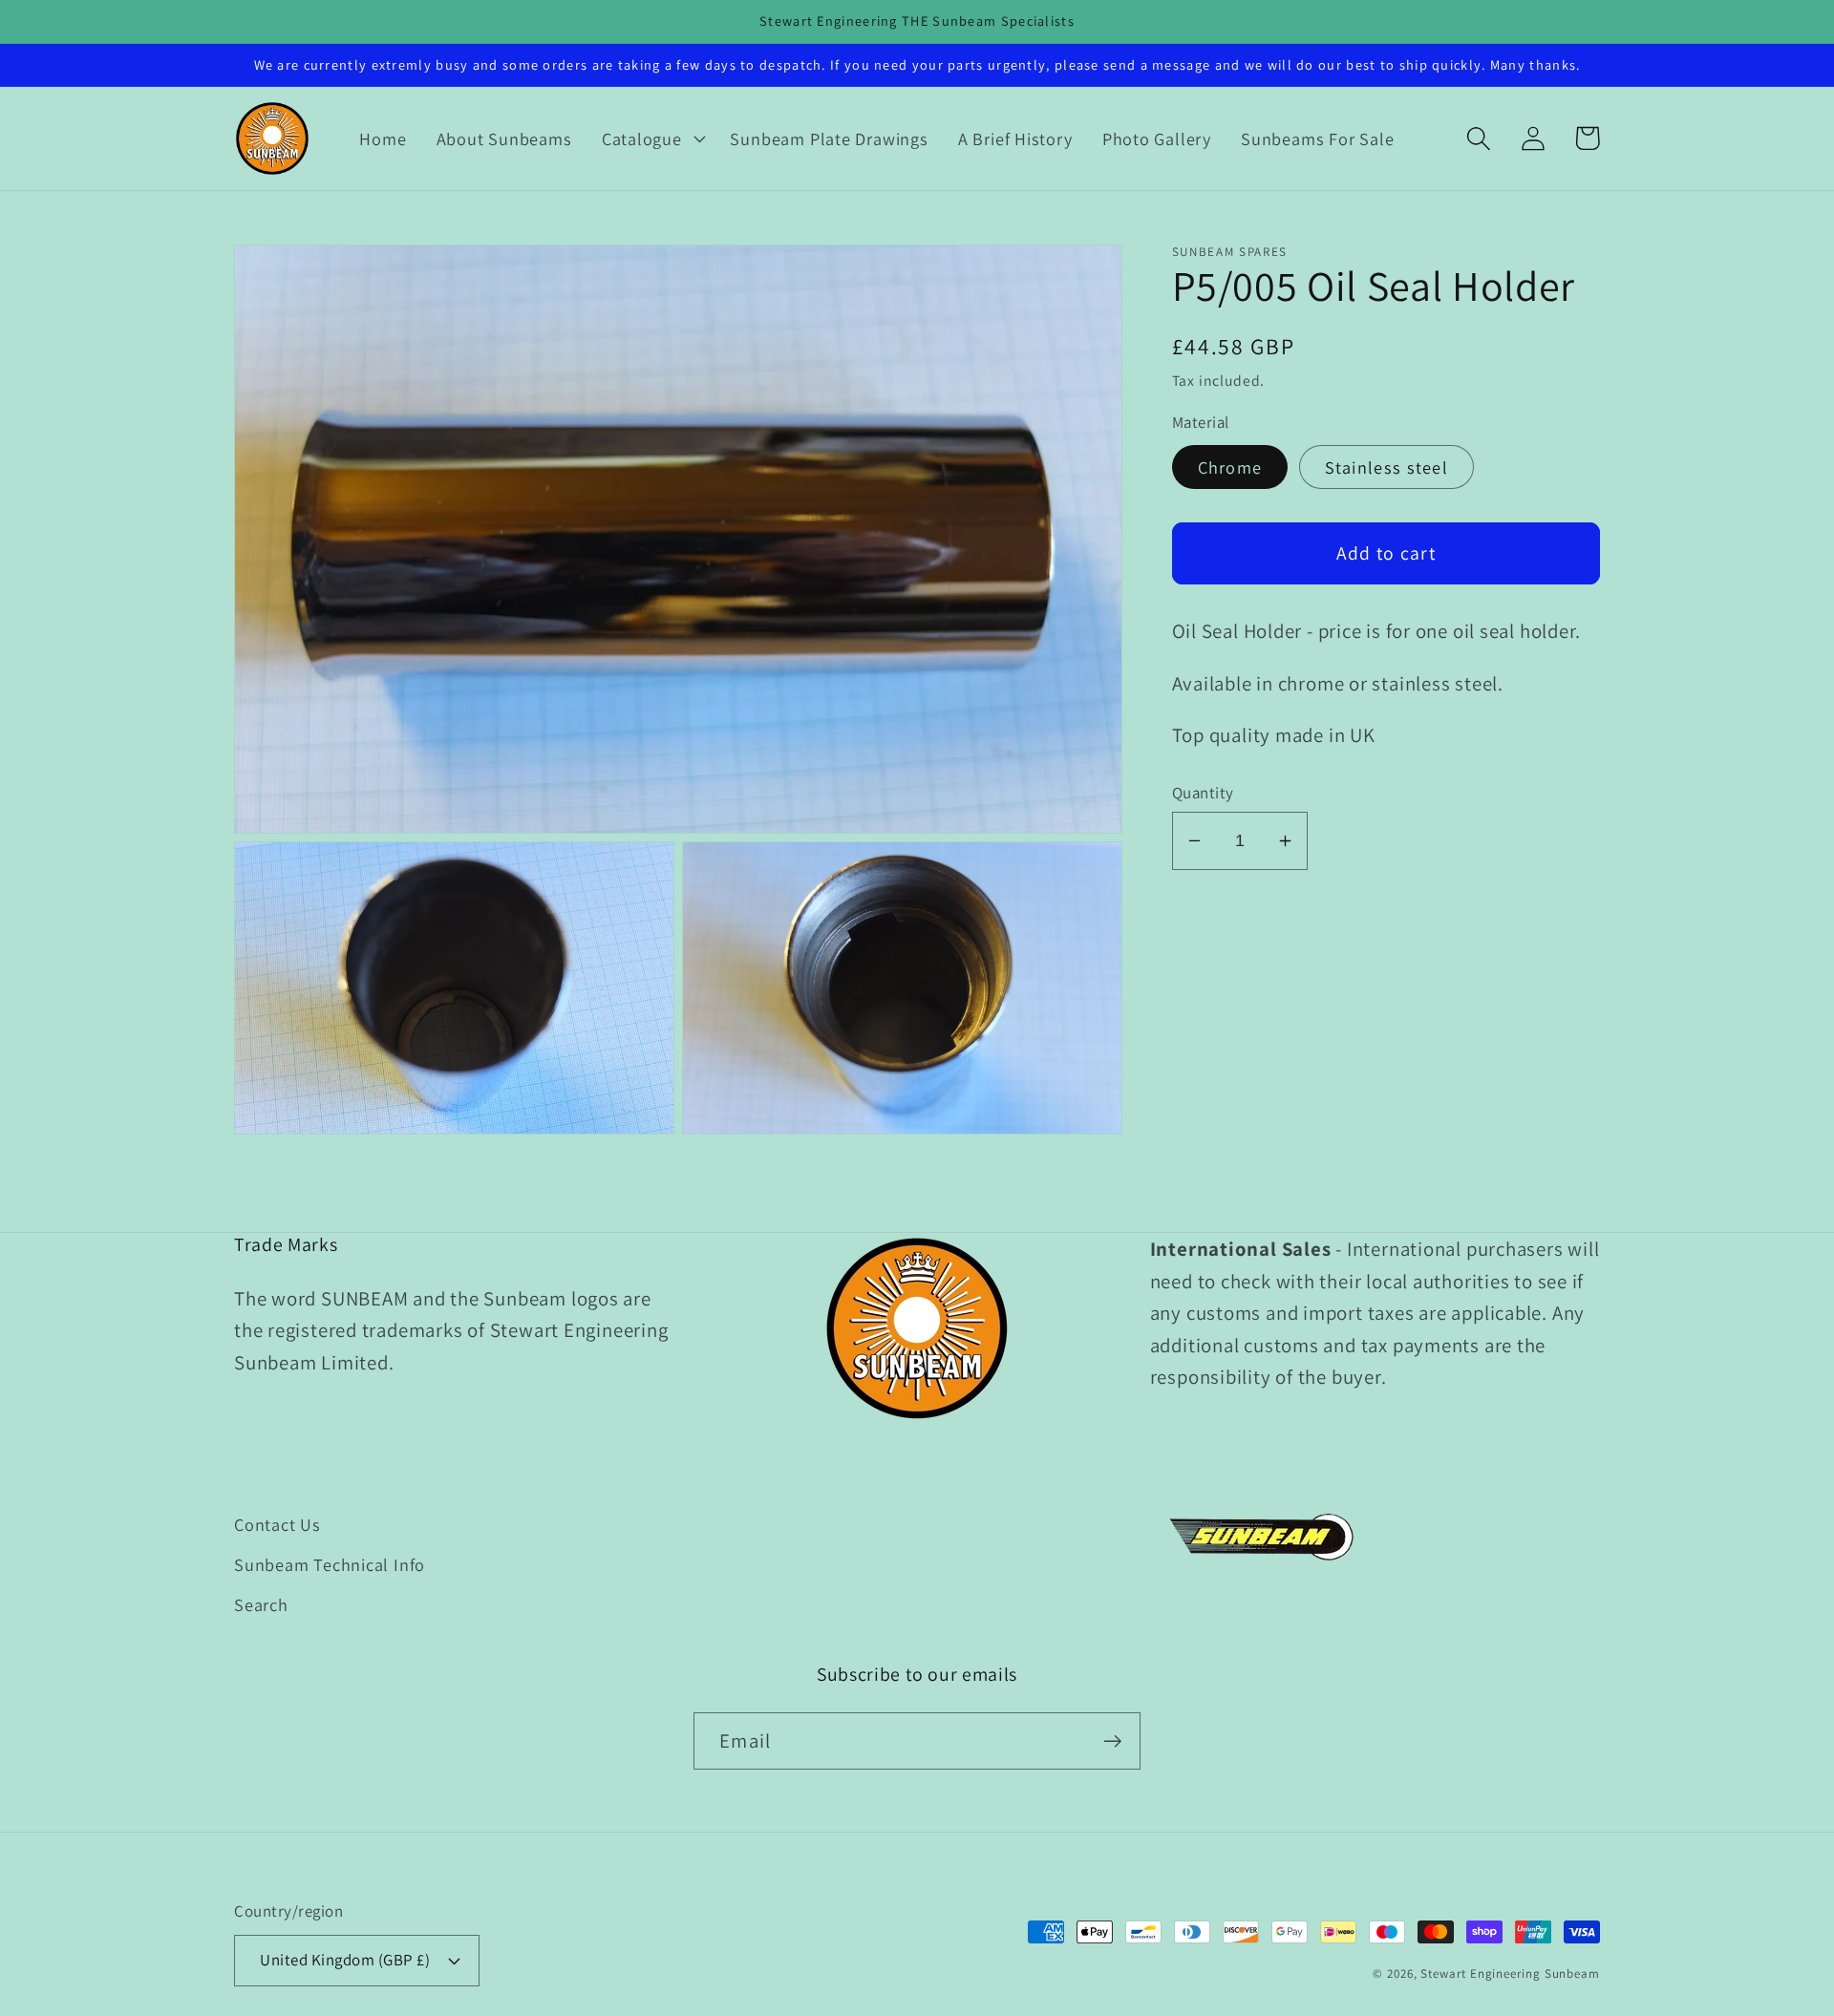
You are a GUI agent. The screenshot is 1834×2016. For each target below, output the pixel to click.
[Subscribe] (1112, 1741)
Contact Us (277, 1524)
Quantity (1203, 793)
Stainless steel (1387, 467)
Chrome (1230, 467)
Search (261, 1604)
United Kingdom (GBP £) (345, 1960)
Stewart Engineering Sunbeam (1510, 1974)
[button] (651, 138)
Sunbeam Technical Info (330, 1564)
